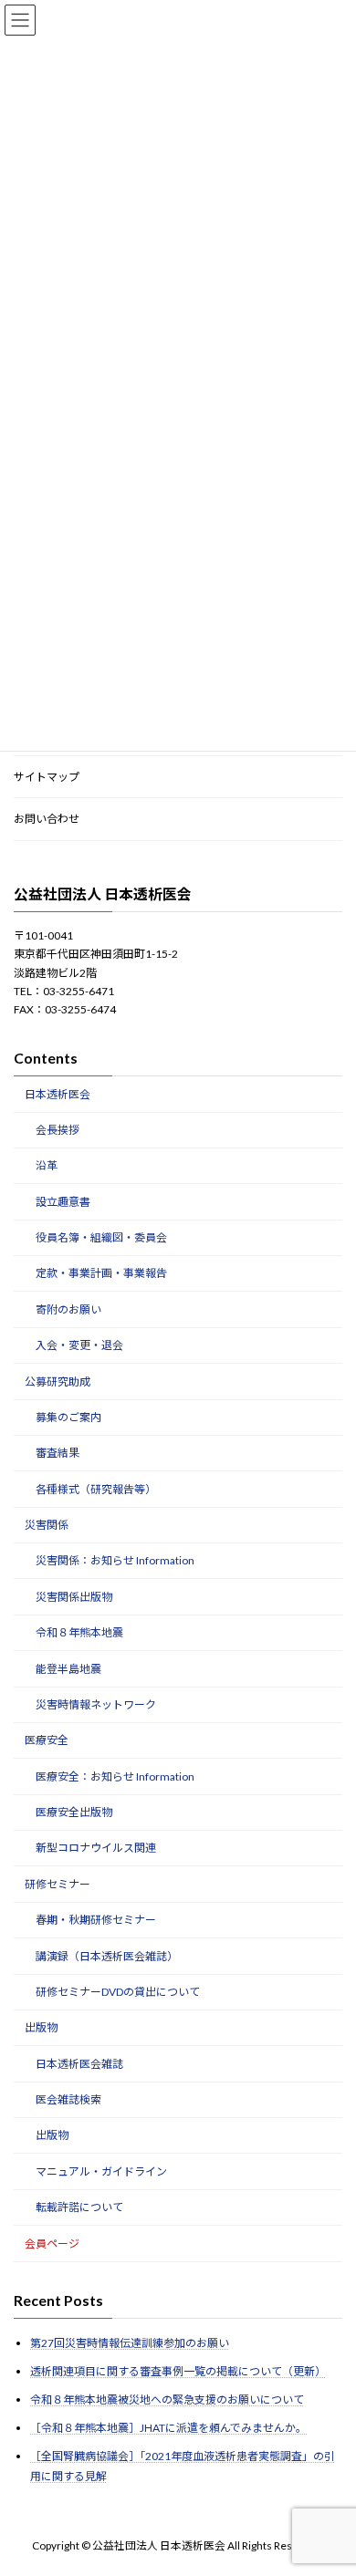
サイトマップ (47, 776)
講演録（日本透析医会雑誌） (107, 1955)
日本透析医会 (58, 1093)
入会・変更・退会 (79, 1345)
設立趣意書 (63, 1201)
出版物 (41, 2027)
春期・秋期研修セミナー (96, 1920)
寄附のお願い (68, 1309)
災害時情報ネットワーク (96, 1703)
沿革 (47, 1165)
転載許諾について (79, 2207)
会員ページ (52, 2243)
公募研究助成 (58, 1381)
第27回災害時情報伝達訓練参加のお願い (130, 2342)
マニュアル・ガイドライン (101, 2171)
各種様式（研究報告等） (96, 1488)
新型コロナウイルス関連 (96, 1848)
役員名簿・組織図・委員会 (101, 1237)
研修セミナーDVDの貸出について (118, 1991)
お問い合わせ (47, 819)
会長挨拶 (58, 1129)
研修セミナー (58, 1883)
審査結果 (58, 1453)
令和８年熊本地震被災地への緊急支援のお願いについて (167, 2399)
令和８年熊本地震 (79, 1632)
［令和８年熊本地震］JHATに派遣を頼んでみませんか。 (168, 2428)
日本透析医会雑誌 (79, 2063)
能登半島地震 (68, 1668)
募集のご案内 (68, 1416)
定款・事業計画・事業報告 (101, 1273)
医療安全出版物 (74, 1812)
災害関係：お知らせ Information (115, 1560)
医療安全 (47, 1740)
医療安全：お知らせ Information (115, 1776)
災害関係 (47, 1525)
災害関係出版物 (74, 1596)
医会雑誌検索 (68, 2099)
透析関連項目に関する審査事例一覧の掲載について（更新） (178, 2370)
